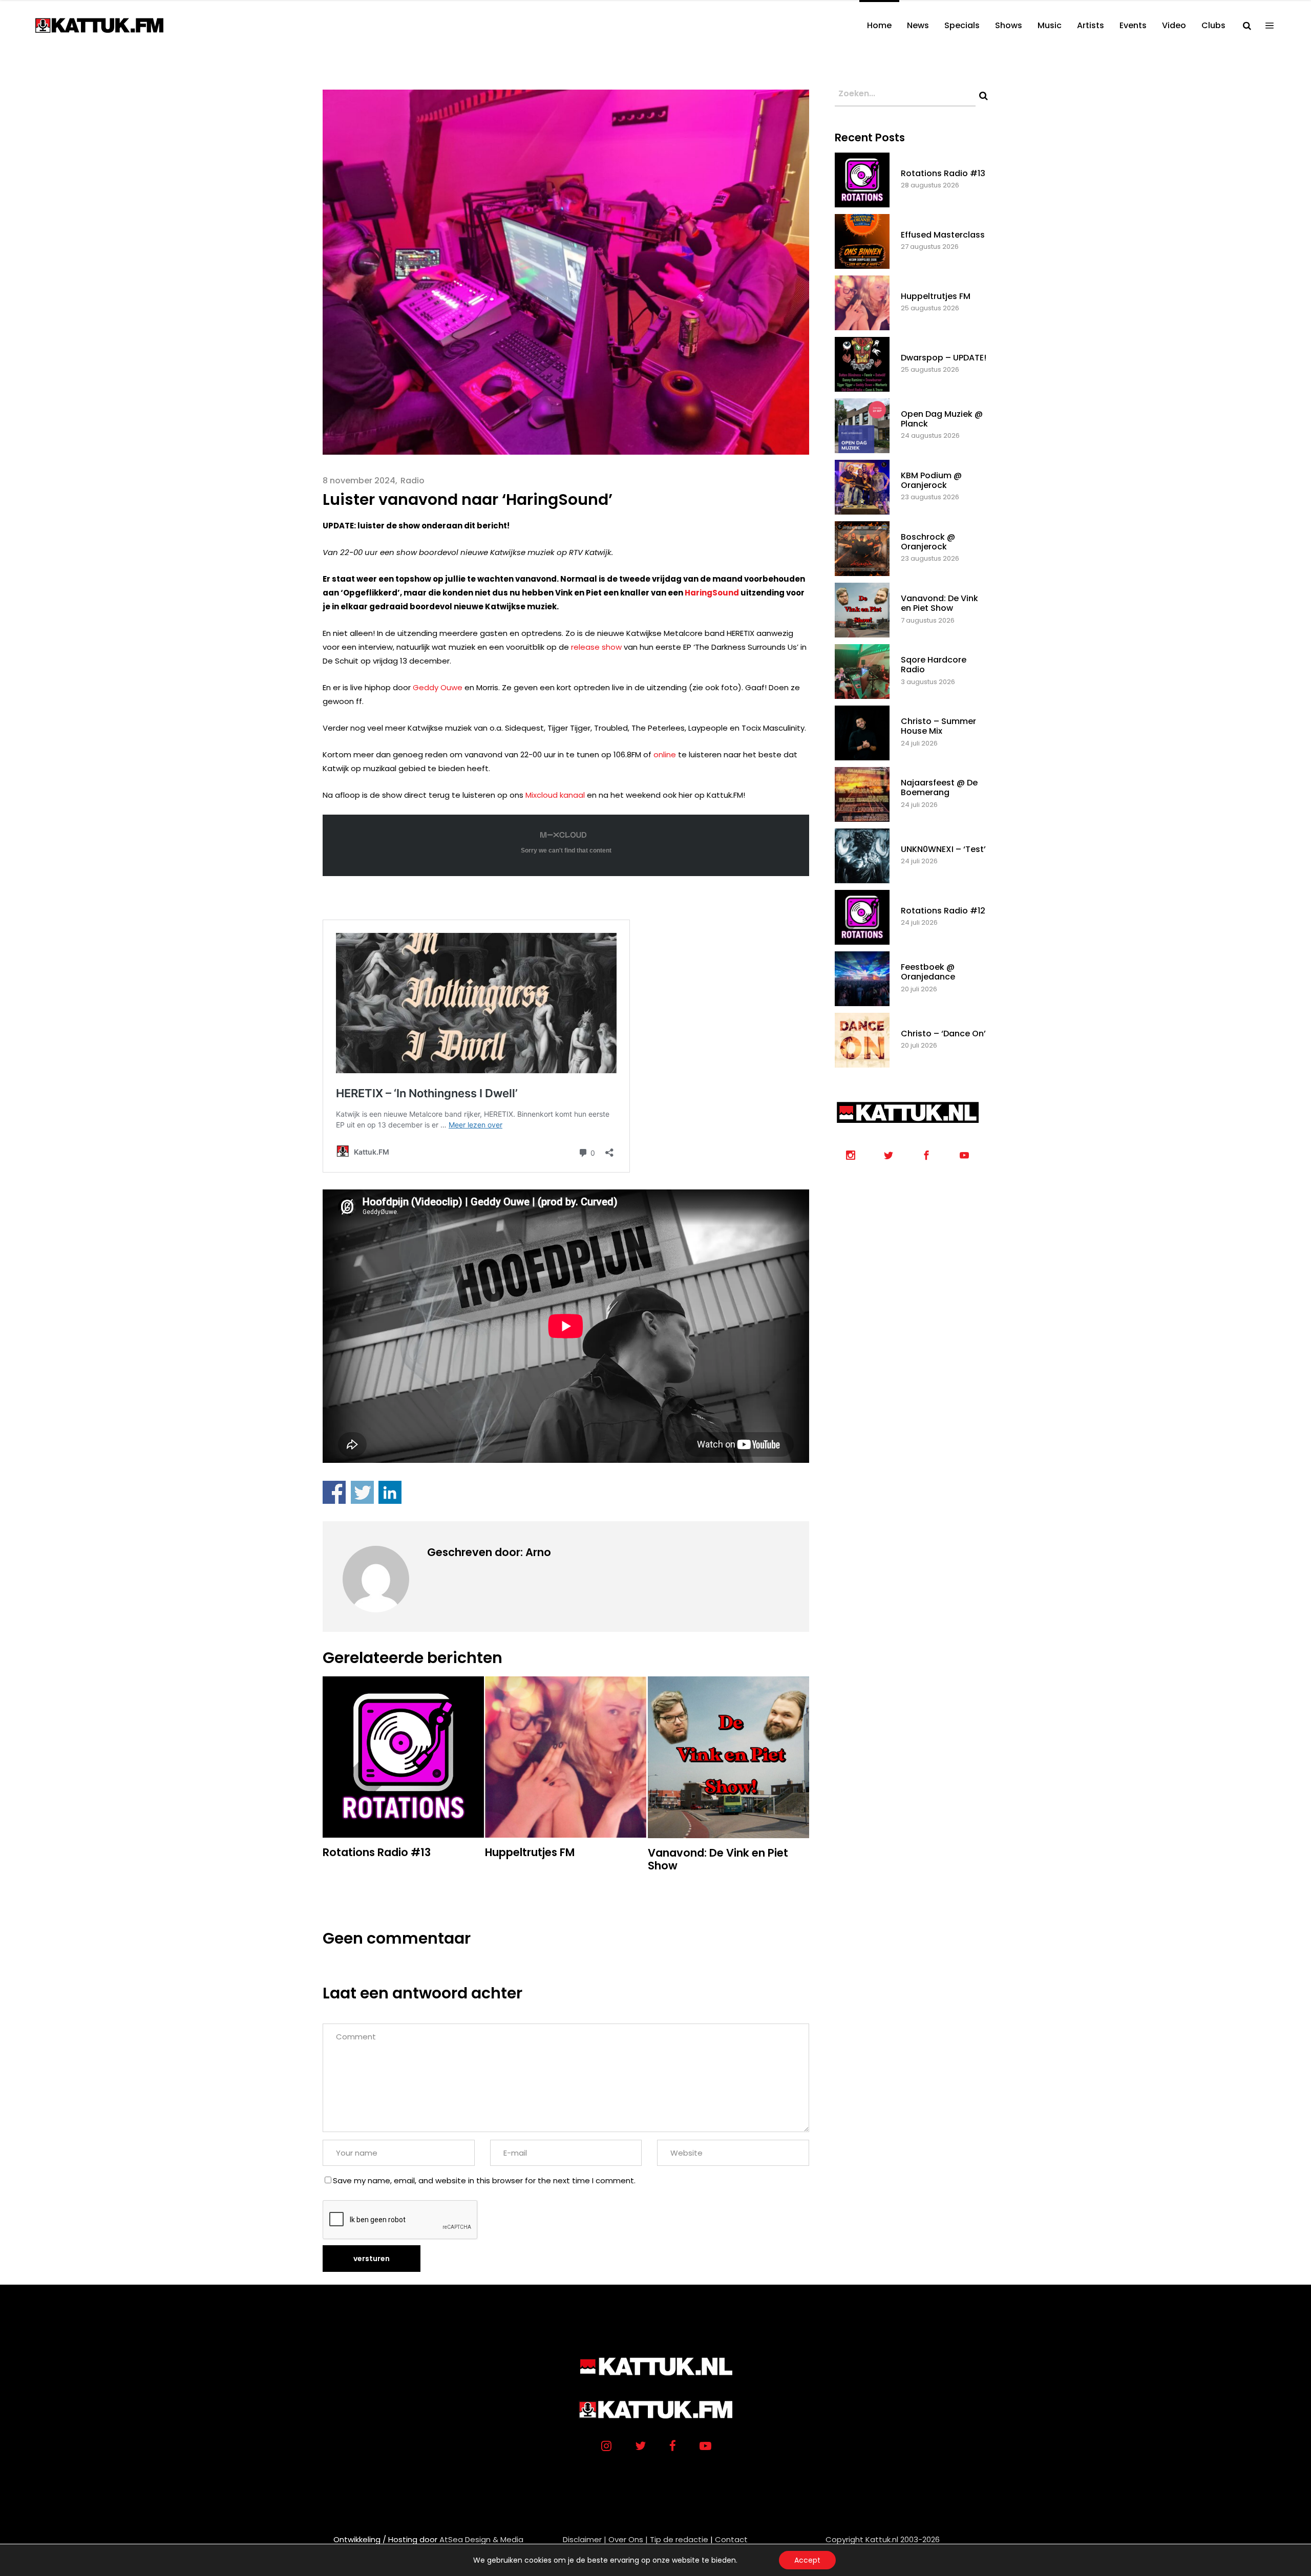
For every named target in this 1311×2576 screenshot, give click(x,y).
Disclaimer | (585, 2539)
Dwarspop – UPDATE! (944, 358)
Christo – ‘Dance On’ (943, 1034)
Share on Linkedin (390, 1492)
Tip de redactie (679, 2539)
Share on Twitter (362, 1492)
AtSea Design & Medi (479, 2539)
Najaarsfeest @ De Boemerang (939, 787)
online (665, 754)
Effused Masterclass (943, 235)
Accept (807, 2560)
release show (596, 647)
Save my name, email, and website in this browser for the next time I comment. (484, 2180)
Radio (413, 481)
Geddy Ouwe (438, 687)
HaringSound (712, 593)
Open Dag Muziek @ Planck (942, 419)
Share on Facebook (334, 1492)
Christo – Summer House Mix (938, 726)
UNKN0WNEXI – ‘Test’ (943, 849)
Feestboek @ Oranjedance (928, 972)
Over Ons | (628, 2539)
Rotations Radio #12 (943, 911)
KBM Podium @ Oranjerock (931, 480)
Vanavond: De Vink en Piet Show (939, 603)
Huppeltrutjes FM (936, 296)
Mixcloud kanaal (555, 795)
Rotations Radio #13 (943, 173)
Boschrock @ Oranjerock (928, 542)
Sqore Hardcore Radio (934, 665)
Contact (731, 2539)
